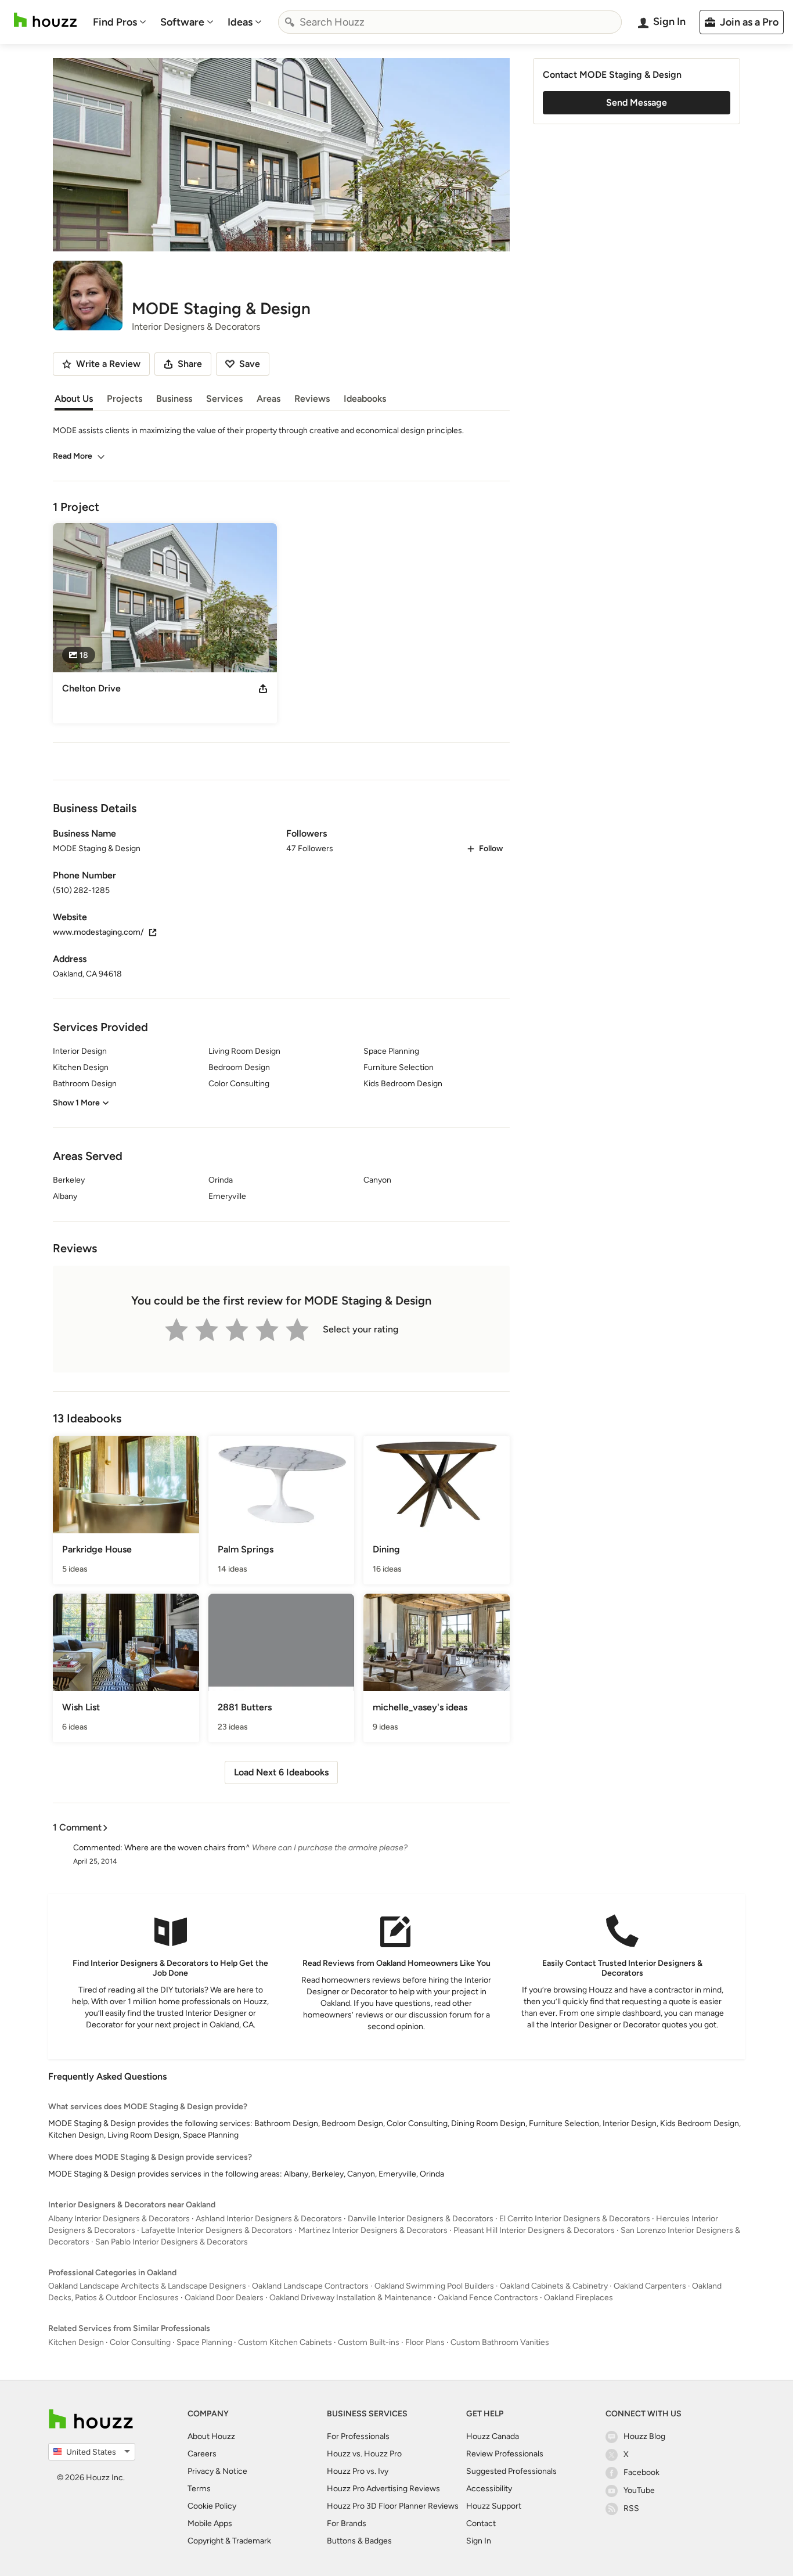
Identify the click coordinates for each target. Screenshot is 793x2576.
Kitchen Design (76, 2342)
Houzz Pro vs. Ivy (358, 2471)
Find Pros (115, 22)
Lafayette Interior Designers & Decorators (217, 2230)
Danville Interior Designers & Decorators (421, 2219)
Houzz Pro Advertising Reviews (383, 2489)
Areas (268, 399)
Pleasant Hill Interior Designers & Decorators (534, 2230)
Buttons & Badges (359, 2541)
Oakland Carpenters (650, 2286)
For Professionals (358, 2436)
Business (174, 399)
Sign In (479, 2541)
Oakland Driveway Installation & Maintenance (351, 2298)
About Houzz (211, 2436)
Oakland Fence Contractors (488, 2298)
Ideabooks (365, 399)
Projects (125, 399)
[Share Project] (263, 689)
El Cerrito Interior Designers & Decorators (575, 2219)
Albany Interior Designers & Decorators (119, 2219)
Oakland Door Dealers (224, 2298)
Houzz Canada (493, 2436)
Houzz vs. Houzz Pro (364, 2454)
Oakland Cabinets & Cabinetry (554, 2286)
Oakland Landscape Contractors (310, 2286)
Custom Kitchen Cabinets (285, 2342)
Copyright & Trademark (229, 2541)
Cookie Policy (212, 2506)
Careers (202, 2454)
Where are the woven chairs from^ (187, 1848)
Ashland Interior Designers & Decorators (269, 2219)
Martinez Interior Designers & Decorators (373, 2230)
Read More (73, 456)
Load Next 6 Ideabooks (281, 1772)
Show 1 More (76, 1103)
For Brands (347, 2523)
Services (224, 399)
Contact (481, 2523)
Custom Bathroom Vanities (500, 2342)
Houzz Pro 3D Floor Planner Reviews (393, 2506)
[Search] (290, 22)
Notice (235, 2471)
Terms (199, 2489)
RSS (631, 2508)
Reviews (312, 399)
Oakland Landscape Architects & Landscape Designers (147, 2286)
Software (182, 22)
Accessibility (489, 2489)
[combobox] (450, 22)
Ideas (240, 22)
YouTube (639, 2490)
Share (190, 364)
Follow (491, 849)
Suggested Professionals (511, 2471)
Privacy (201, 2471)
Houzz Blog (644, 2436)
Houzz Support (494, 2506)
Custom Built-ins (369, 2342)
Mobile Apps (210, 2523)
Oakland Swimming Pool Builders (434, 2286)
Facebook (641, 2472)
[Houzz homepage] (45, 20)
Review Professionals (505, 2454)
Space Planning (204, 2342)
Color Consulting (140, 2342)
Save (250, 364)
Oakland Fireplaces (578, 2298)
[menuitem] (120, 22)
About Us (74, 399)
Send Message (637, 102)
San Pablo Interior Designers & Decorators (172, 2242)
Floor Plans (425, 2342)
